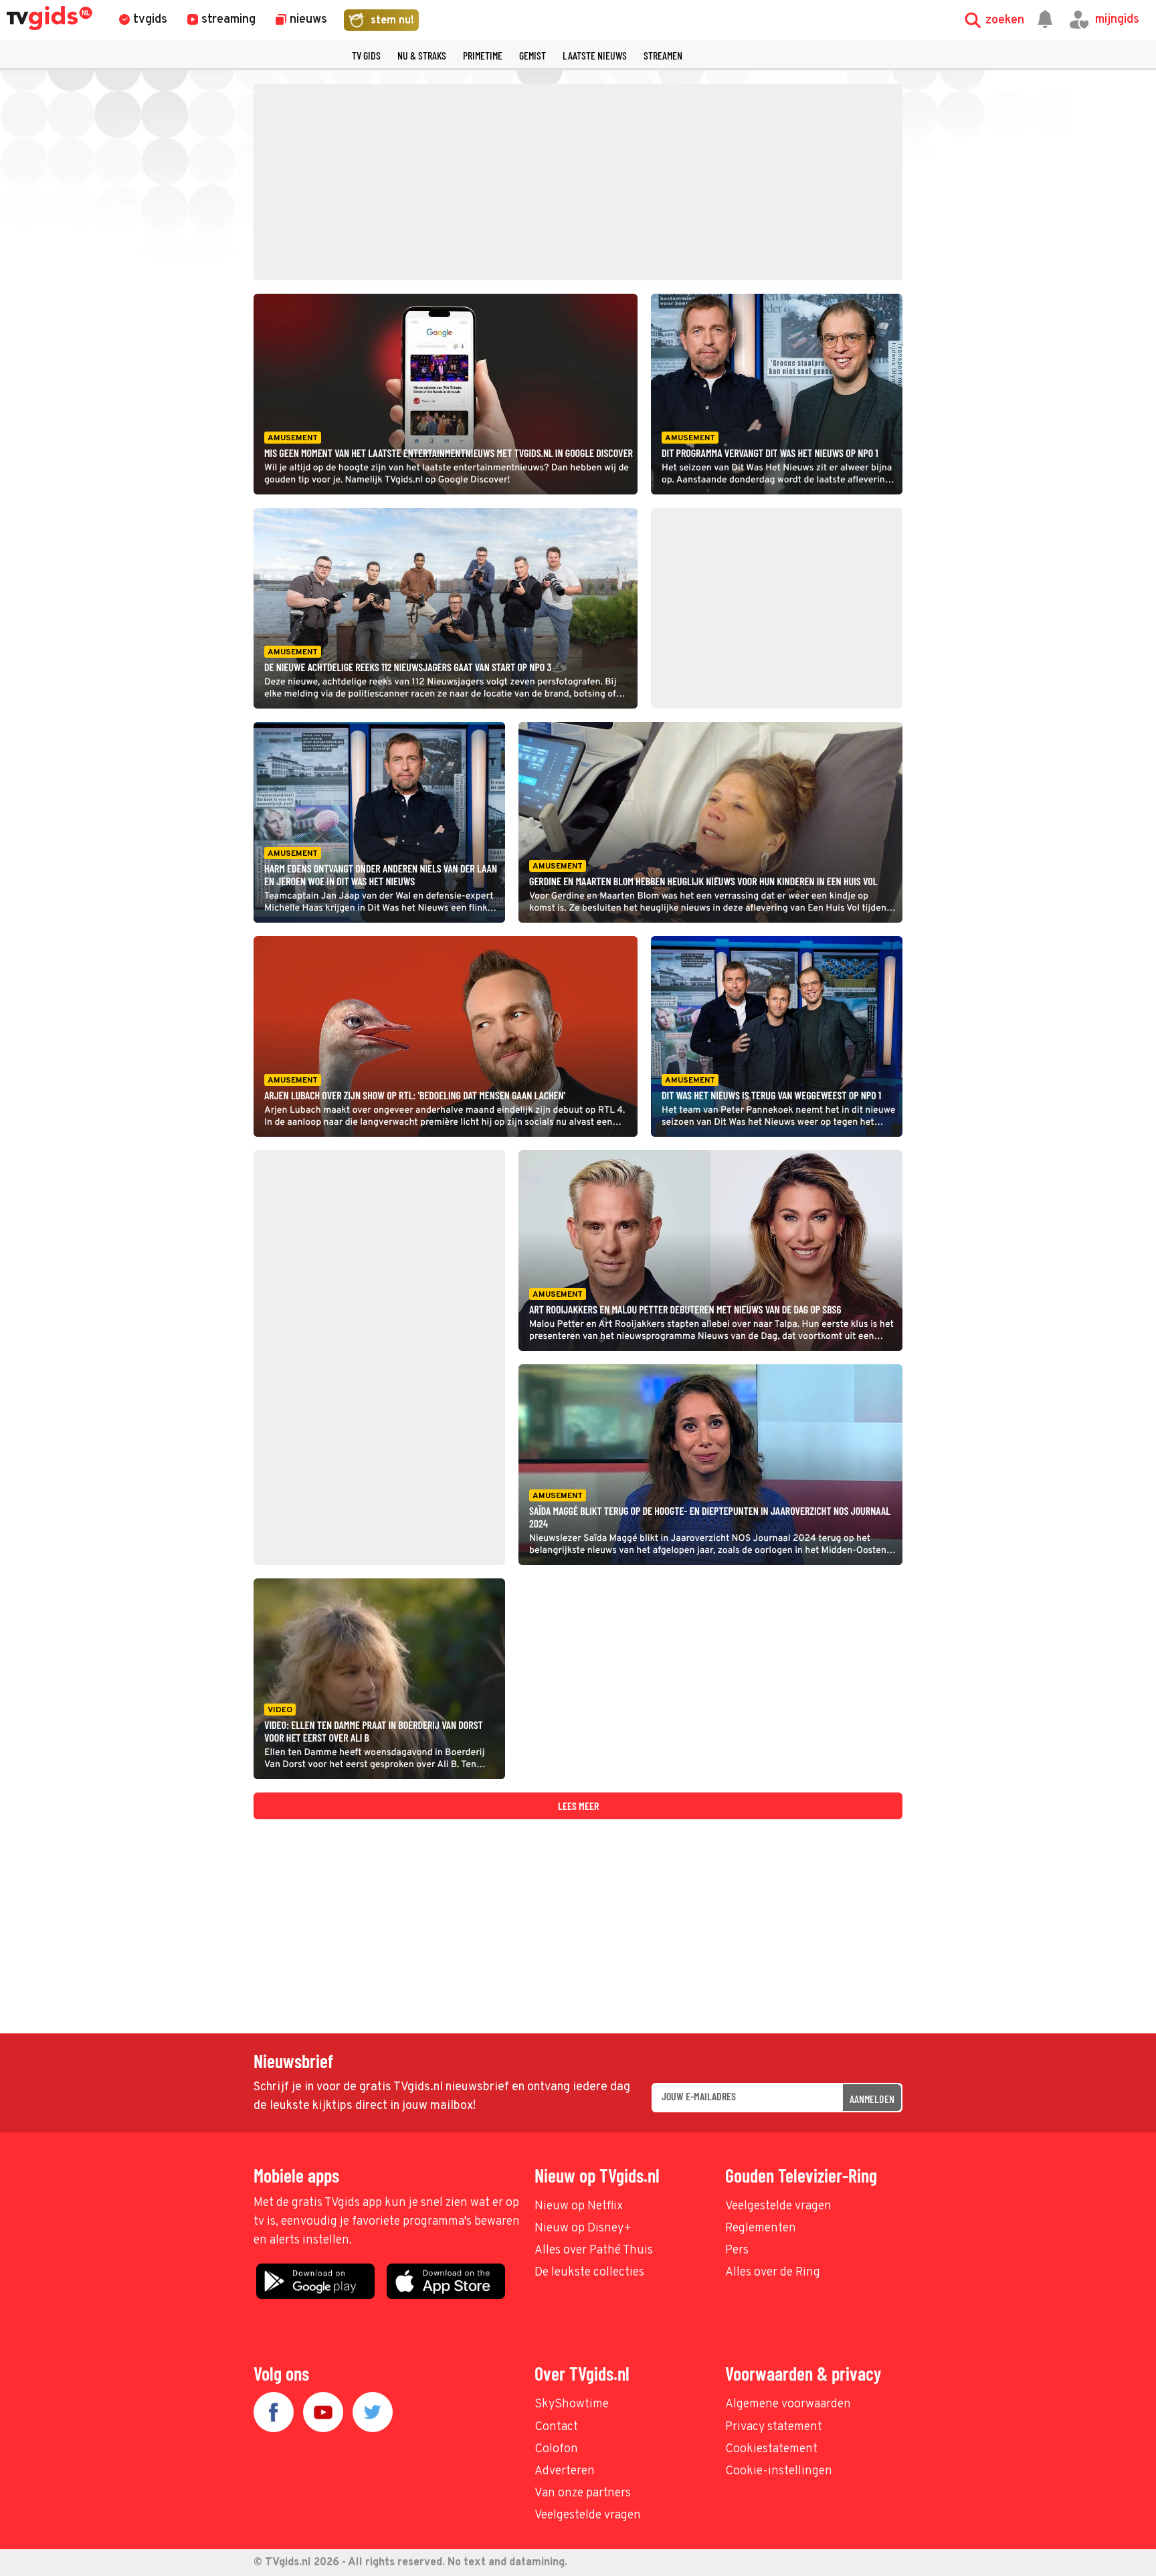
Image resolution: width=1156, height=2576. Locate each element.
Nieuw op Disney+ (583, 2228)
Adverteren (565, 2471)
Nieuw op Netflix (579, 2206)
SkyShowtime (572, 2404)
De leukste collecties (589, 2273)
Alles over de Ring (773, 2273)
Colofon (556, 2449)
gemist (533, 55)
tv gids (366, 55)
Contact (556, 2427)
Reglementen (761, 2228)
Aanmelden (872, 2099)
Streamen (663, 55)
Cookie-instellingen (779, 2471)
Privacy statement (774, 2427)
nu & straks (422, 55)
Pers (737, 2250)
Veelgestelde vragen (778, 2206)
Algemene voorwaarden (788, 2404)
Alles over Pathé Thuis (594, 2250)
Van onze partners (583, 2493)
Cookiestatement (771, 2449)
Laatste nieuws (595, 55)
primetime (483, 55)
